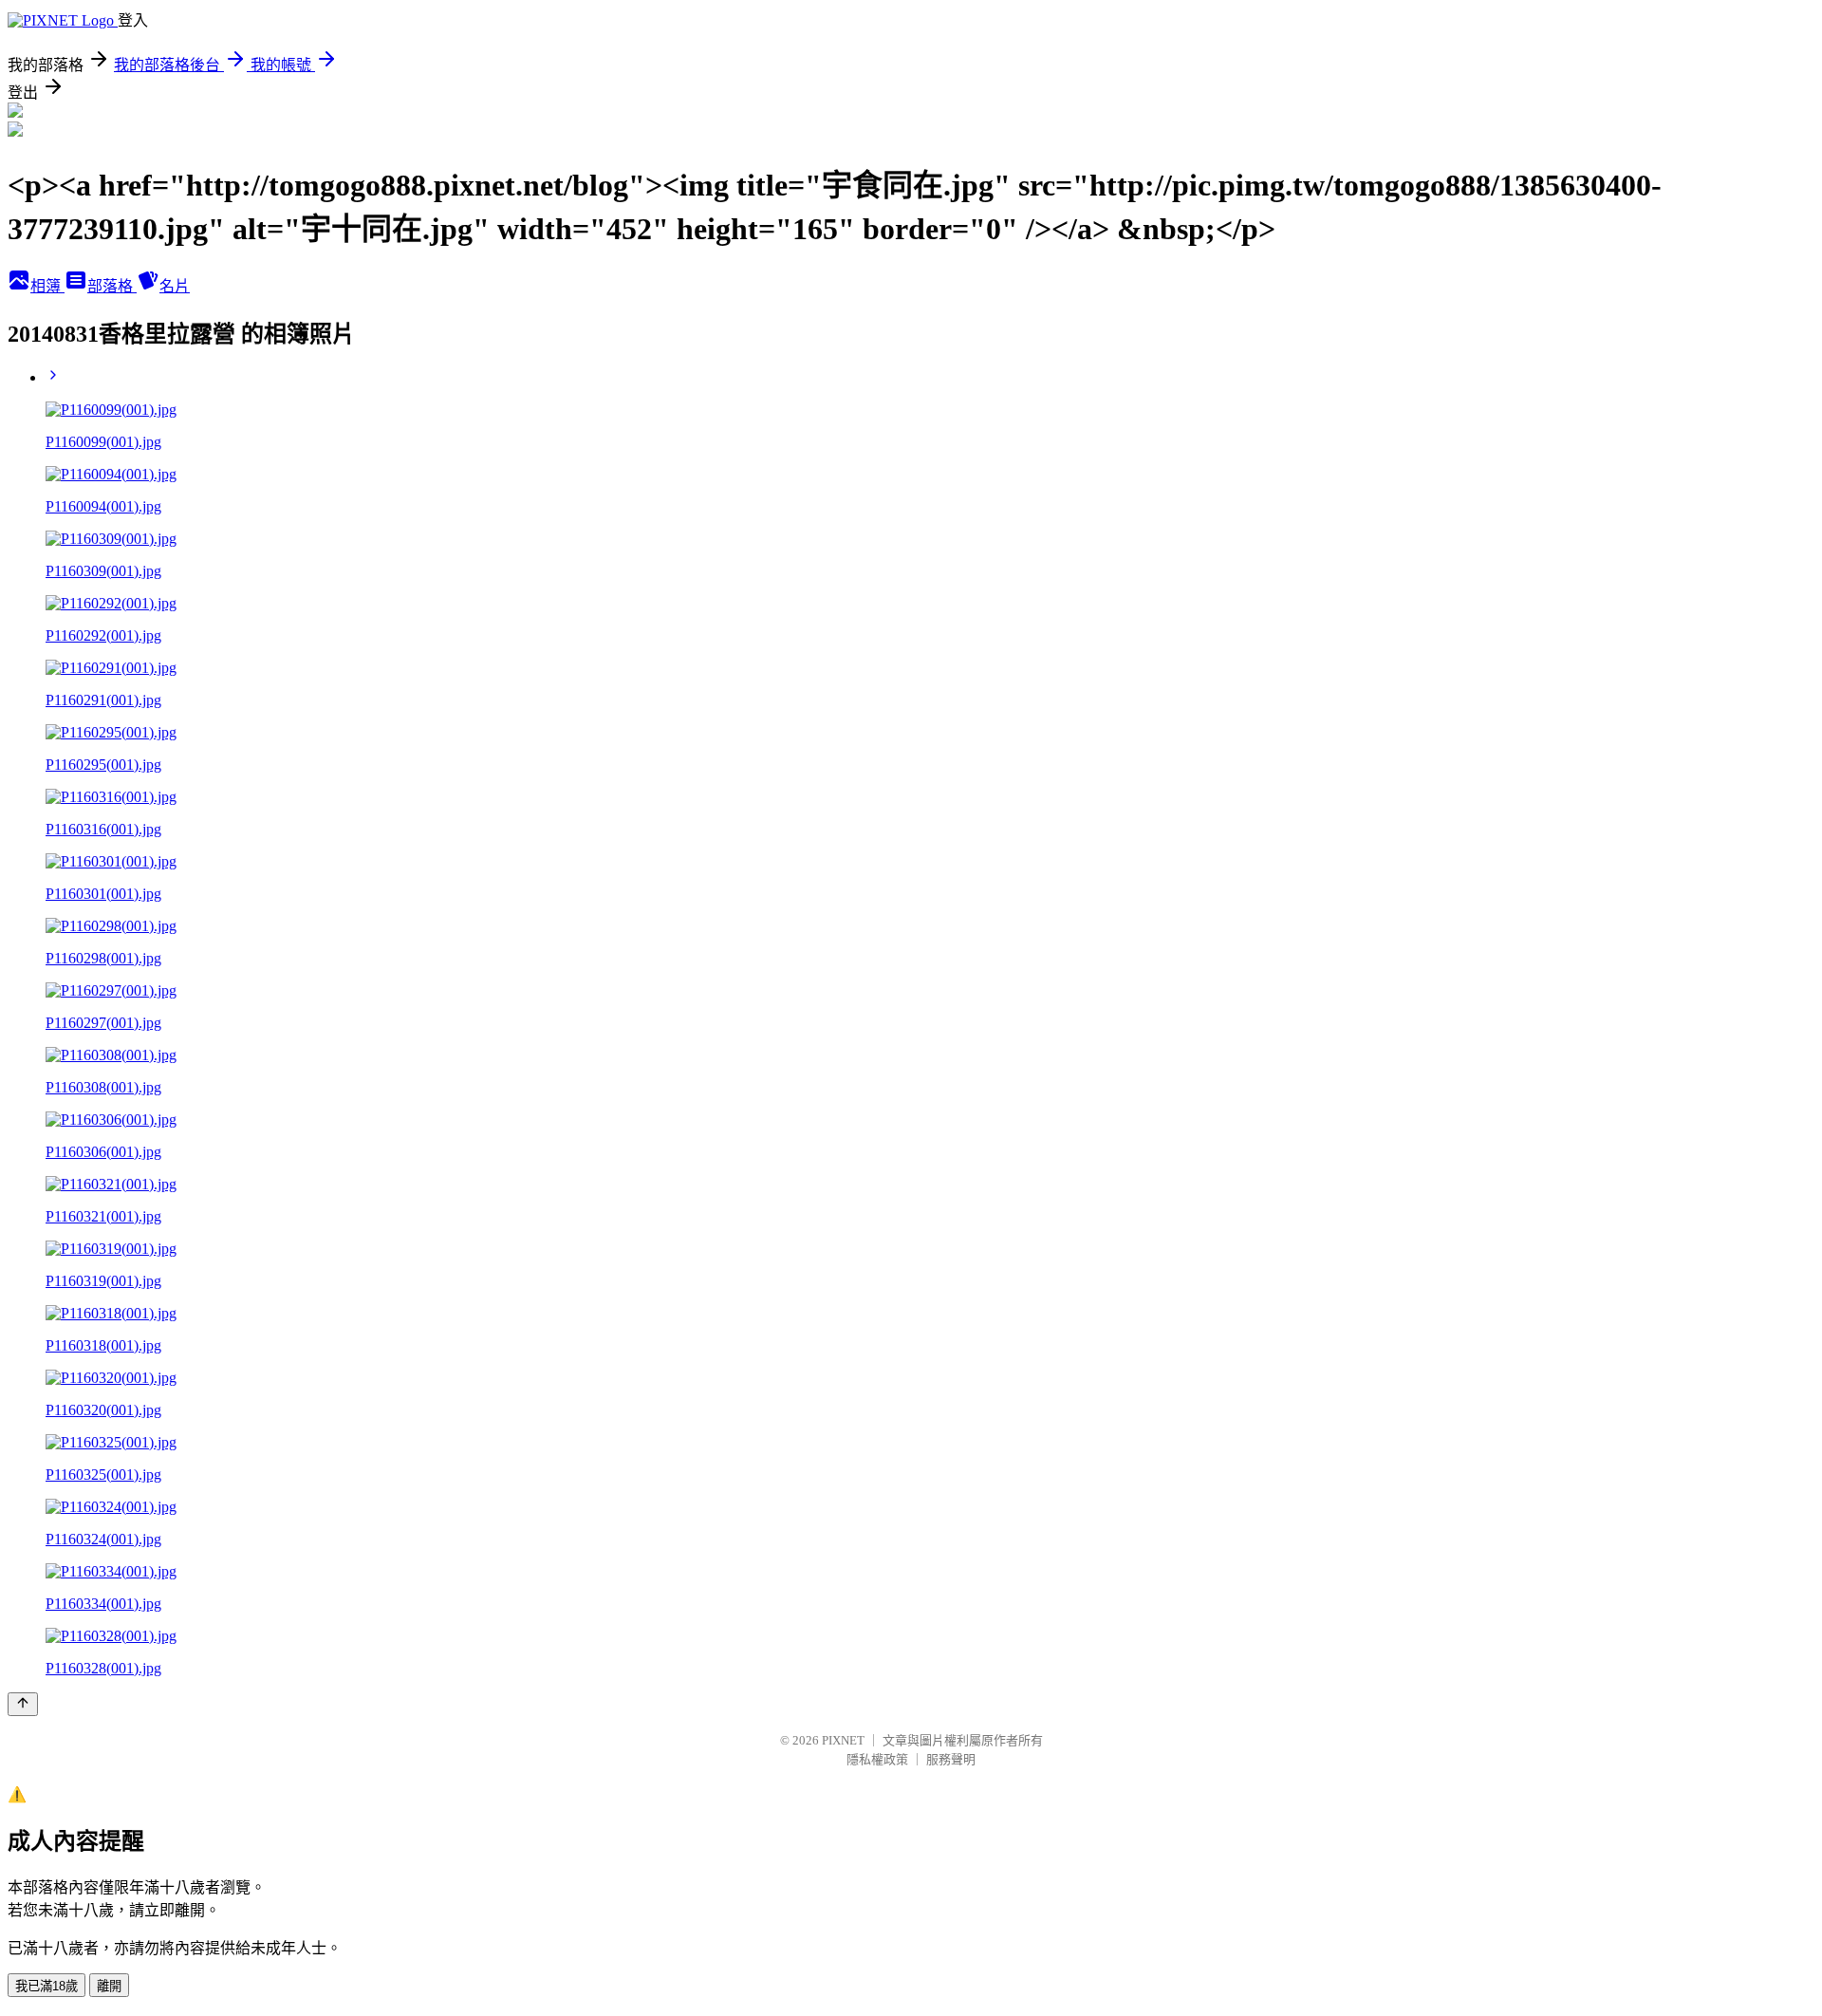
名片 (175, 286)
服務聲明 (951, 1759)
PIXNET (843, 1740)
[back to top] (23, 1704)
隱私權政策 (877, 1759)
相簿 (47, 286)
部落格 (112, 286)
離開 (109, 1986)
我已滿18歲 (46, 1986)
